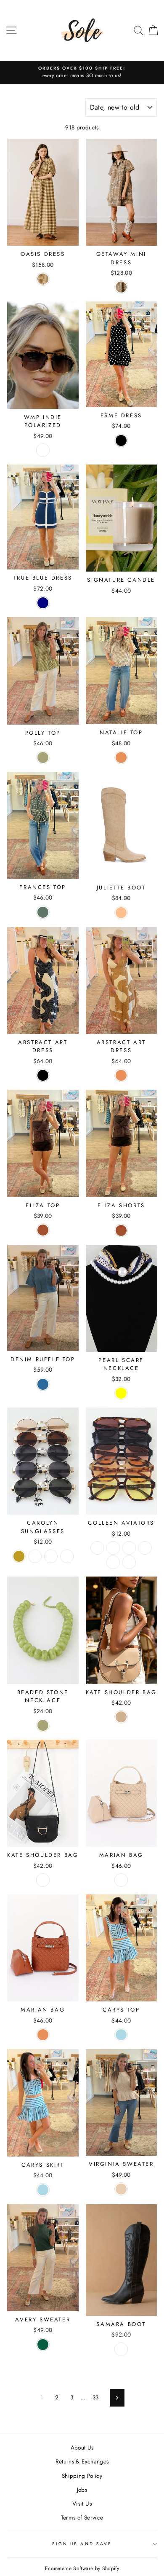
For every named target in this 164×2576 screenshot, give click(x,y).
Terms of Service (82, 2517)
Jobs (82, 2490)
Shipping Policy (82, 2476)
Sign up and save (82, 2544)
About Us (82, 2447)
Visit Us (82, 2503)
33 (96, 2397)
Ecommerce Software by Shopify (82, 2568)
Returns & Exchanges (82, 2461)
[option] (82, 73)
